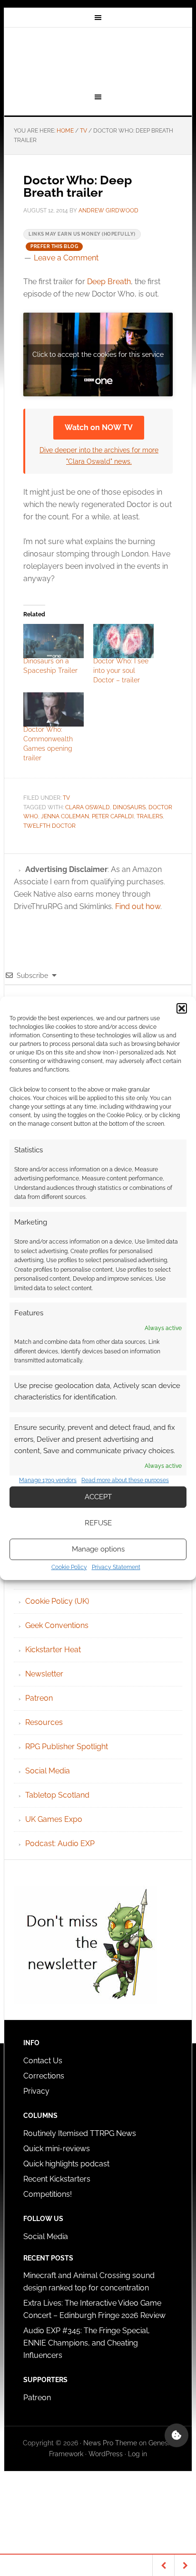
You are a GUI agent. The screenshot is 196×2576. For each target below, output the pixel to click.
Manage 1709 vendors (48, 1480)
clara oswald (88, 807)
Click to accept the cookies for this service (98, 354)
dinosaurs (129, 807)
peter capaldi (113, 816)
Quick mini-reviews (57, 2149)
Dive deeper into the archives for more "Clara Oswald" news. (99, 455)
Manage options (98, 1549)
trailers (150, 816)
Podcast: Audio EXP (60, 1843)
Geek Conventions (57, 1625)
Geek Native (98, 58)
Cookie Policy (69, 1567)
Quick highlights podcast (66, 2164)
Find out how (138, 906)
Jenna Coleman (65, 816)
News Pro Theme (110, 2443)
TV (66, 798)
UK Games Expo (54, 1819)
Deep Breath (109, 282)
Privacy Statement (116, 1567)
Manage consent (176, 2435)
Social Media (48, 1771)
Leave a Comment (66, 258)
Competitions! (48, 2194)
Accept (98, 1497)
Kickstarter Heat (53, 1650)
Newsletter (44, 1674)
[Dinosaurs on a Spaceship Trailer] (54, 641)
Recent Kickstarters (58, 2179)
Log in (137, 2454)
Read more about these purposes (125, 1480)
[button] (182, 1008)
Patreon (39, 1698)
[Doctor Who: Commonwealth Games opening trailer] (54, 709)
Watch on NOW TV (99, 427)
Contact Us (43, 2061)
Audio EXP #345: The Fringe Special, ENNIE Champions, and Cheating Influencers (87, 2343)
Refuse (98, 1523)
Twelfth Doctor (49, 826)
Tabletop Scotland (57, 1795)
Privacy (36, 2091)
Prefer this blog (54, 246)
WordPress (106, 2454)
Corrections (44, 2076)
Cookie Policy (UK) (57, 1601)
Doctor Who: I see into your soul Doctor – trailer (121, 670)
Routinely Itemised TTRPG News (80, 2133)
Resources (44, 1722)
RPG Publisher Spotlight (67, 1747)
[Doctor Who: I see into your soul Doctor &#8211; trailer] (123, 641)
